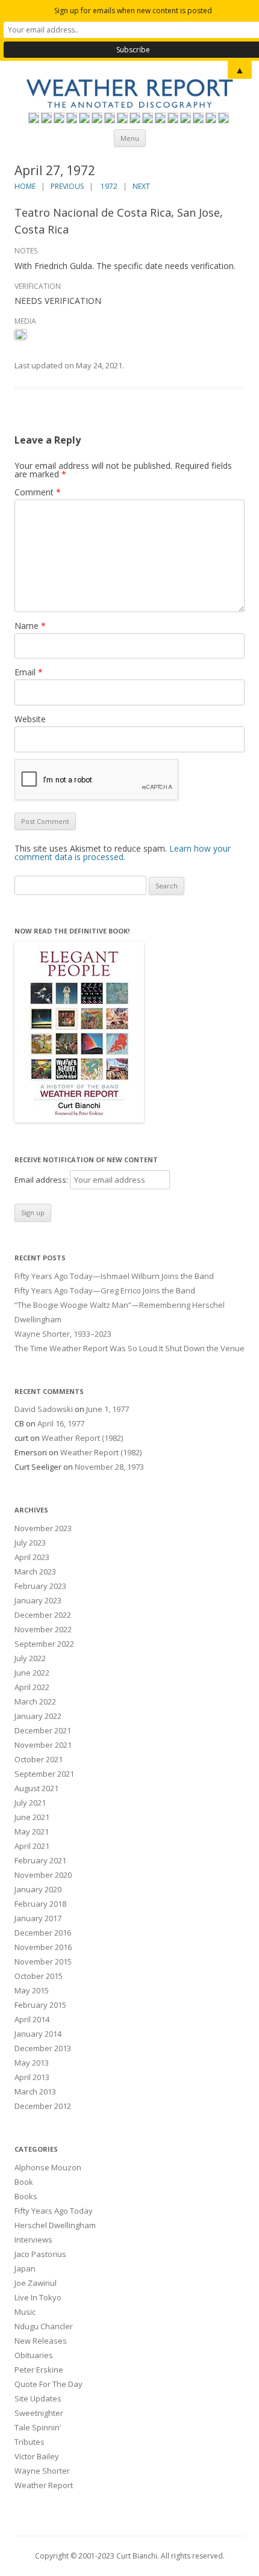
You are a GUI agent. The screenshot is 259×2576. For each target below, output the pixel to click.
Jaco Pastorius (40, 2254)
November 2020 (43, 1875)
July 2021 (30, 1803)
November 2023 (43, 1528)
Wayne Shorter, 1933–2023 (63, 1334)
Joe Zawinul (36, 2283)
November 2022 (43, 1629)
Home (25, 186)
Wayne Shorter (42, 2471)
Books (26, 2196)
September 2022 (44, 1644)
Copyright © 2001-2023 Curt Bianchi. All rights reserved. (130, 2556)
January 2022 (38, 1716)
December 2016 (43, 1933)
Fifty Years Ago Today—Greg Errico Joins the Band (105, 1290)
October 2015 (39, 1976)
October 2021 (39, 1759)
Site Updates (38, 2398)
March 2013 (35, 2091)
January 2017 (38, 1918)
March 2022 (35, 1701)
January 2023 (38, 1600)
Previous (67, 186)
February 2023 (40, 1586)
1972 (109, 186)
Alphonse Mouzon (48, 2167)
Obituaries (34, 2355)
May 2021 (32, 1831)
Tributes (30, 2442)
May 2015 (32, 1990)
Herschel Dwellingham (55, 2225)
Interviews (33, 2240)
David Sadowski (44, 1409)
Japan (25, 2268)
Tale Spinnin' (38, 2427)
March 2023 (35, 1571)
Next (141, 186)
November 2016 (43, 1947)
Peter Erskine (39, 2370)
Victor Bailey (37, 2456)
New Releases (41, 2341)
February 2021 (40, 1860)
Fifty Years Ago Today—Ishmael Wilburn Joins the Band (114, 1276)
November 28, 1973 (109, 1467)
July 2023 (30, 1543)
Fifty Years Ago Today (54, 2211)
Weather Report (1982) (82, 1438)
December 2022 (43, 1615)
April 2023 (32, 1557)
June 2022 (32, 1673)
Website (30, 719)
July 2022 (30, 1658)
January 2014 (38, 2034)
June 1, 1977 (108, 1409)
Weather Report (44, 2485)
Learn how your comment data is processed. (123, 853)
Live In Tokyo (38, 2297)
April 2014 (32, 2019)
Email (29, 672)
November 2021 (43, 1745)
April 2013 (32, 2077)
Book (24, 2182)
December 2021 (43, 1730)
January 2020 (38, 1889)
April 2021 (32, 1846)
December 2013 (43, 2048)
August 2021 (36, 1788)
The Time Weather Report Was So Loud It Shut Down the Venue (129, 1348)
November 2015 (43, 1961)
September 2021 (44, 1774)
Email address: (42, 1180)
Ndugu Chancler (44, 2326)
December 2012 (43, 2106)
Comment (38, 492)
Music (25, 2312)
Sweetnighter (39, 2413)
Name (30, 626)
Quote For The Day (48, 2384)
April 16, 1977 (61, 1423)
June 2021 (32, 1817)
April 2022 (32, 1687)
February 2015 (40, 2005)
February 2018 (40, 1904)
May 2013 (32, 2063)
